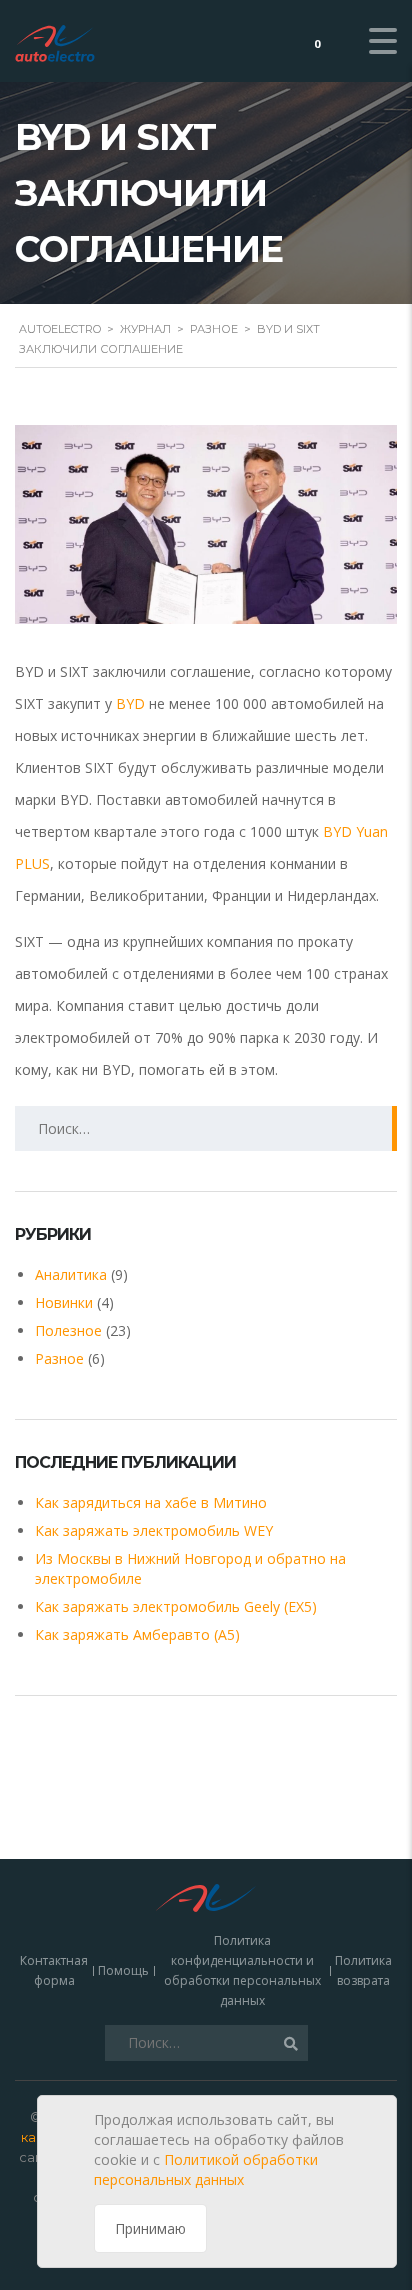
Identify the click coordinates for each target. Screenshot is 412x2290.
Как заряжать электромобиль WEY (154, 1530)
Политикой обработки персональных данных (206, 2169)
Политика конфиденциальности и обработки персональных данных (242, 1970)
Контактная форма (54, 1970)
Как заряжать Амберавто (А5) (137, 1634)
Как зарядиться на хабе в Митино (151, 1502)
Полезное (68, 1330)
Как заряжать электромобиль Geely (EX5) (176, 1606)
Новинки (64, 1302)
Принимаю (150, 2228)
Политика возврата (363, 1970)
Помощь (123, 1970)
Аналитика (71, 1274)
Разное (59, 1358)
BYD (130, 703)
